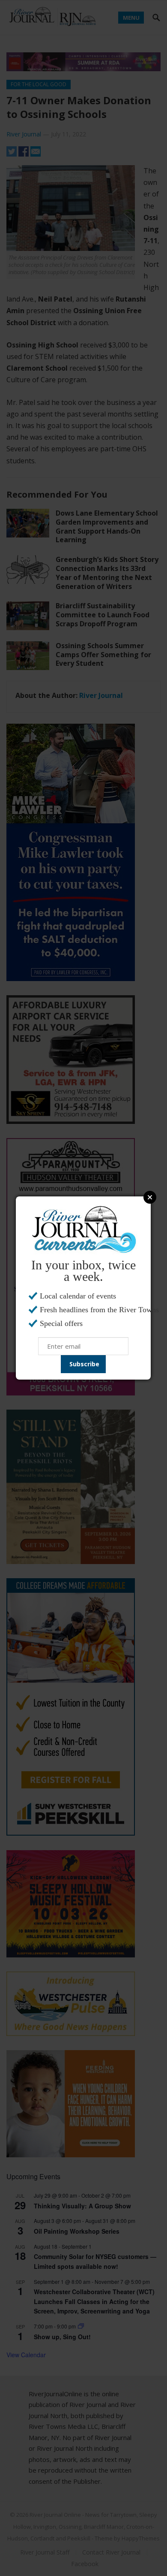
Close (150, 1197)
